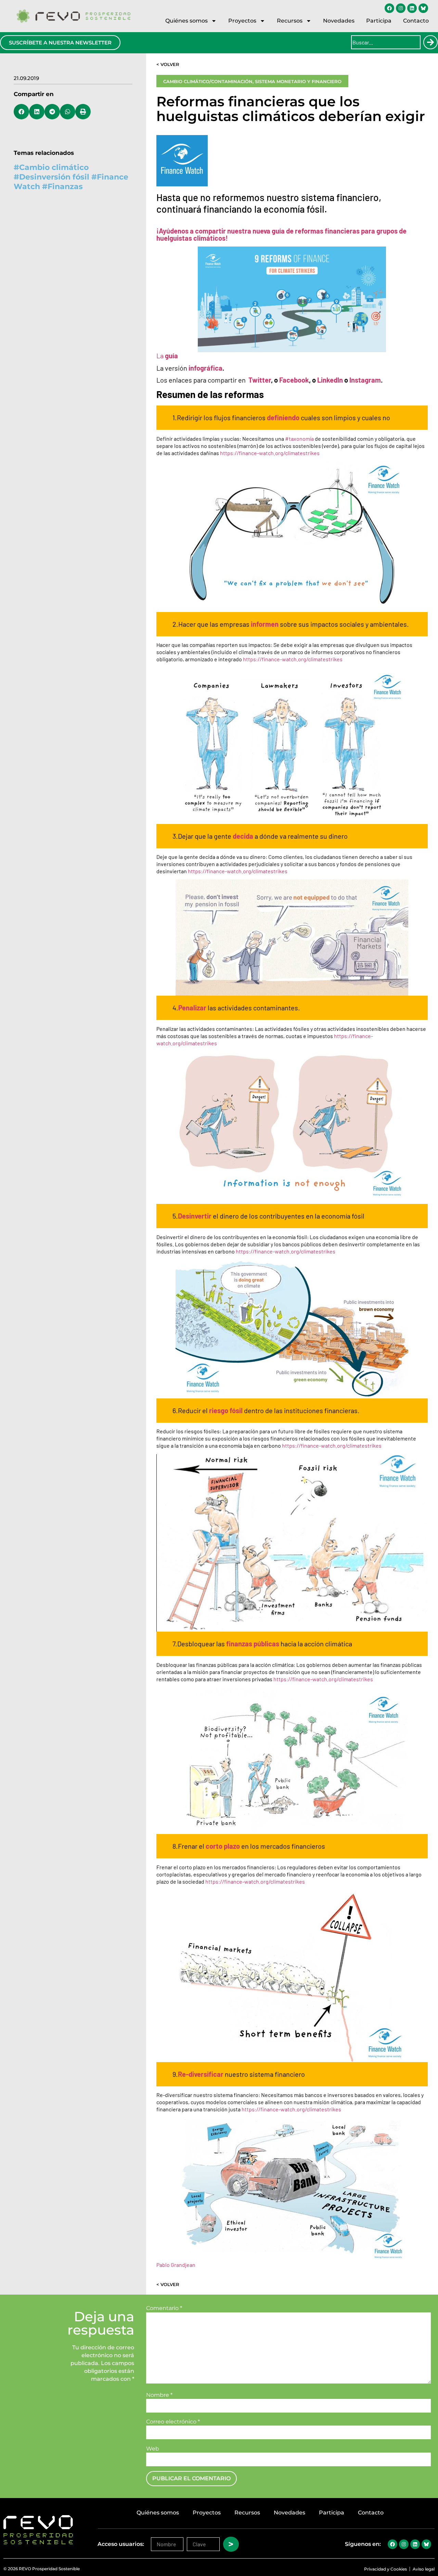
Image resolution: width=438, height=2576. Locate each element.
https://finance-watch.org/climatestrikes (270, 453)
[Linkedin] (412, 8)
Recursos (290, 21)
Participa (379, 21)
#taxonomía (299, 439)
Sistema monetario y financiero (298, 81)
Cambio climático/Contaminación (208, 81)
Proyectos (242, 21)
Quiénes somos (186, 21)
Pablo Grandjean (176, 2265)
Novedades (339, 21)
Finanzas (65, 187)
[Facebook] (389, 8)
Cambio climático (54, 167)
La (167, 356)
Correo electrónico (173, 2422)
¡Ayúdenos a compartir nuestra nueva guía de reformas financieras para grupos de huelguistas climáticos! (281, 234)
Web (153, 2449)
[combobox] (386, 42)
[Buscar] (430, 42)
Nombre (159, 2395)
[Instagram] (401, 8)
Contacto (416, 21)
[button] (21, 112)
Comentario (164, 2308)
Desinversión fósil (54, 177)
